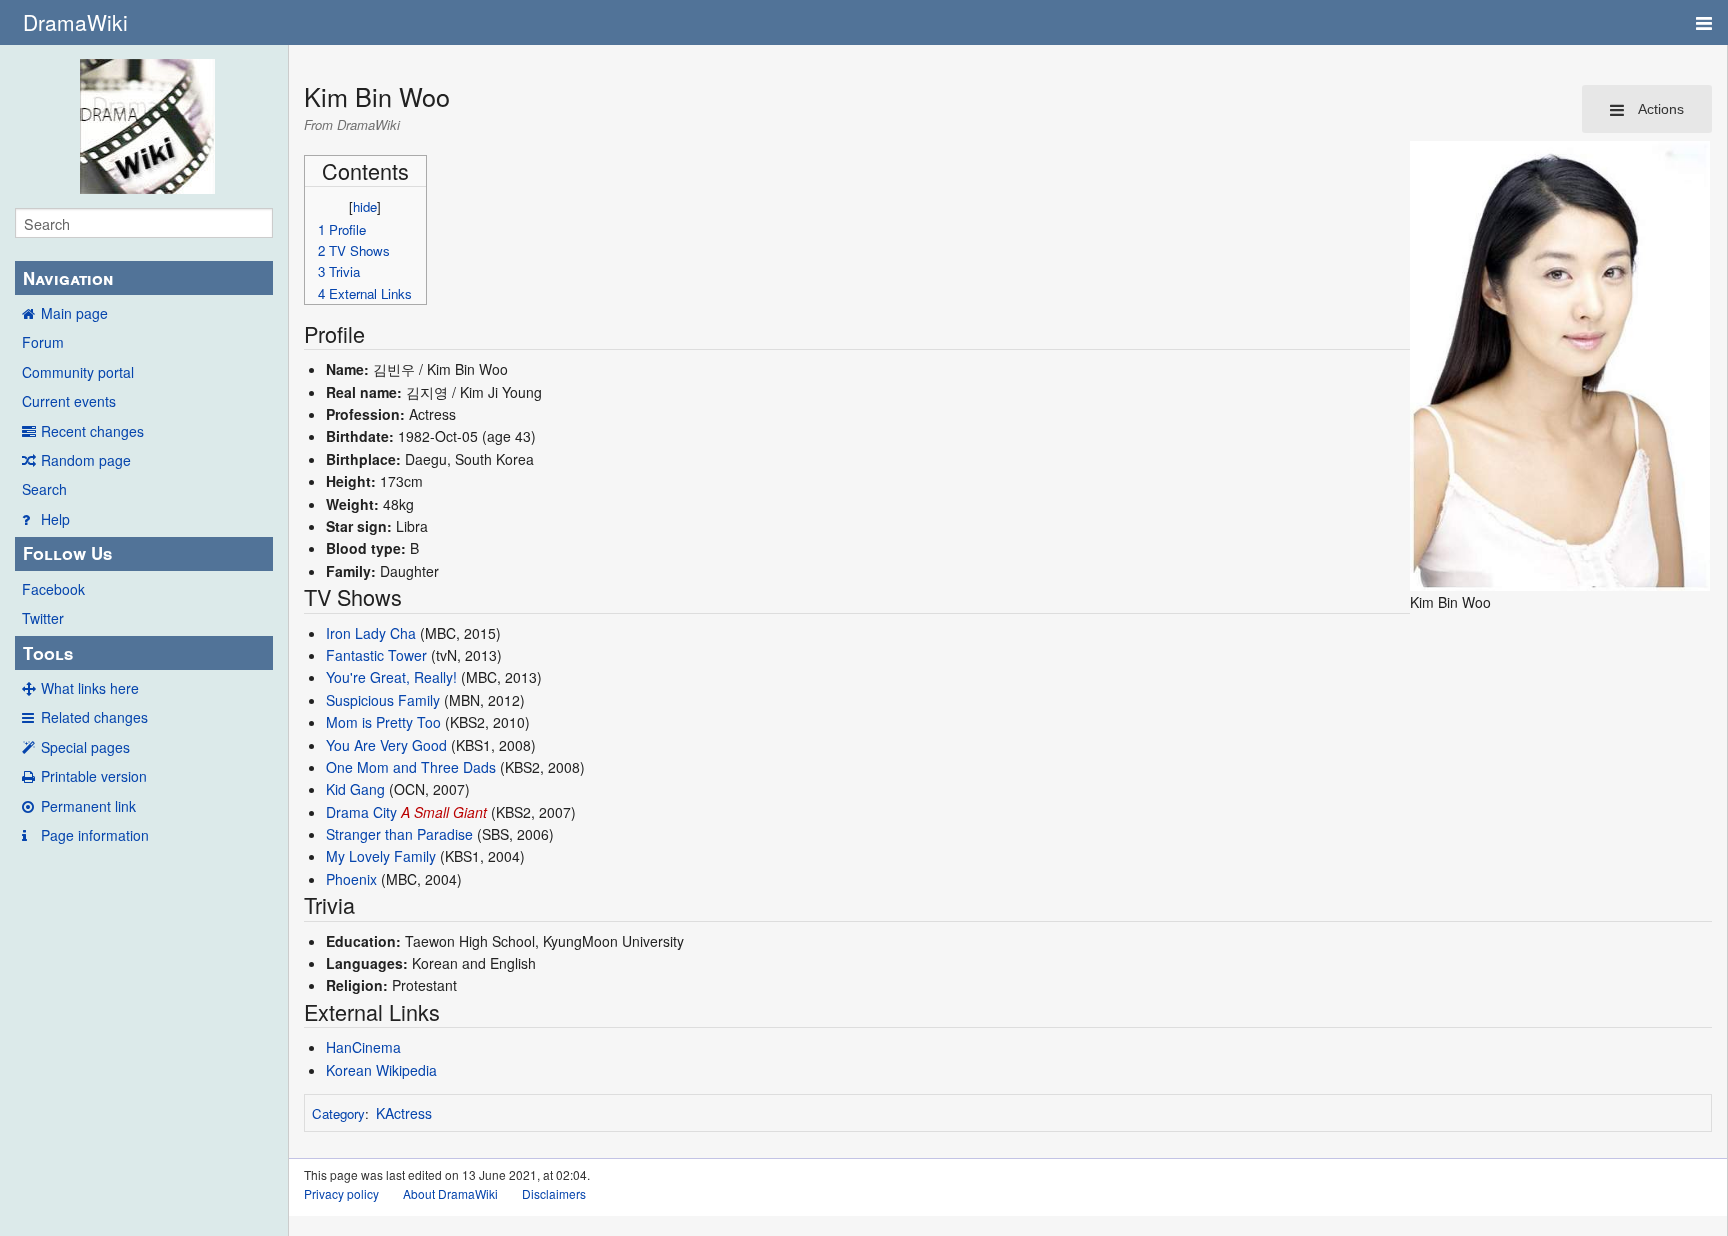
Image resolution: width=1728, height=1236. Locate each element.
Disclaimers (554, 1193)
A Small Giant (444, 812)
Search (44, 489)
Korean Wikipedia (381, 1070)
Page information (95, 835)
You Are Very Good (386, 745)
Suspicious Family (383, 700)
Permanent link (88, 806)
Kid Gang (355, 789)
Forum (43, 342)
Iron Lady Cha (371, 633)
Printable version (94, 776)
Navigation (68, 278)
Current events (69, 401)
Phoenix (351, 879)
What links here (90, 688)
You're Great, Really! (391, 677)
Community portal (78, 372)
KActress (404, 1113)
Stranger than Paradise (399, 834)
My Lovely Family (381, 856)
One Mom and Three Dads (411, 767)
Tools (48, 653)
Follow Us (67, 553)
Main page (74, 313)
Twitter (43, 618)
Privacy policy (341, 1193)
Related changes (94, 717)
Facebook (53, 589)
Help (55, 519)
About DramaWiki (450, 1193)
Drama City (361, 812)
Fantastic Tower (376, 655)
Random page (86, 460)
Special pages (85, 747)
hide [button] (365, 206)
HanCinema (363, 1047)
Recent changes (92, 431)
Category (338, 1113)
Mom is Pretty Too (383, 722)
